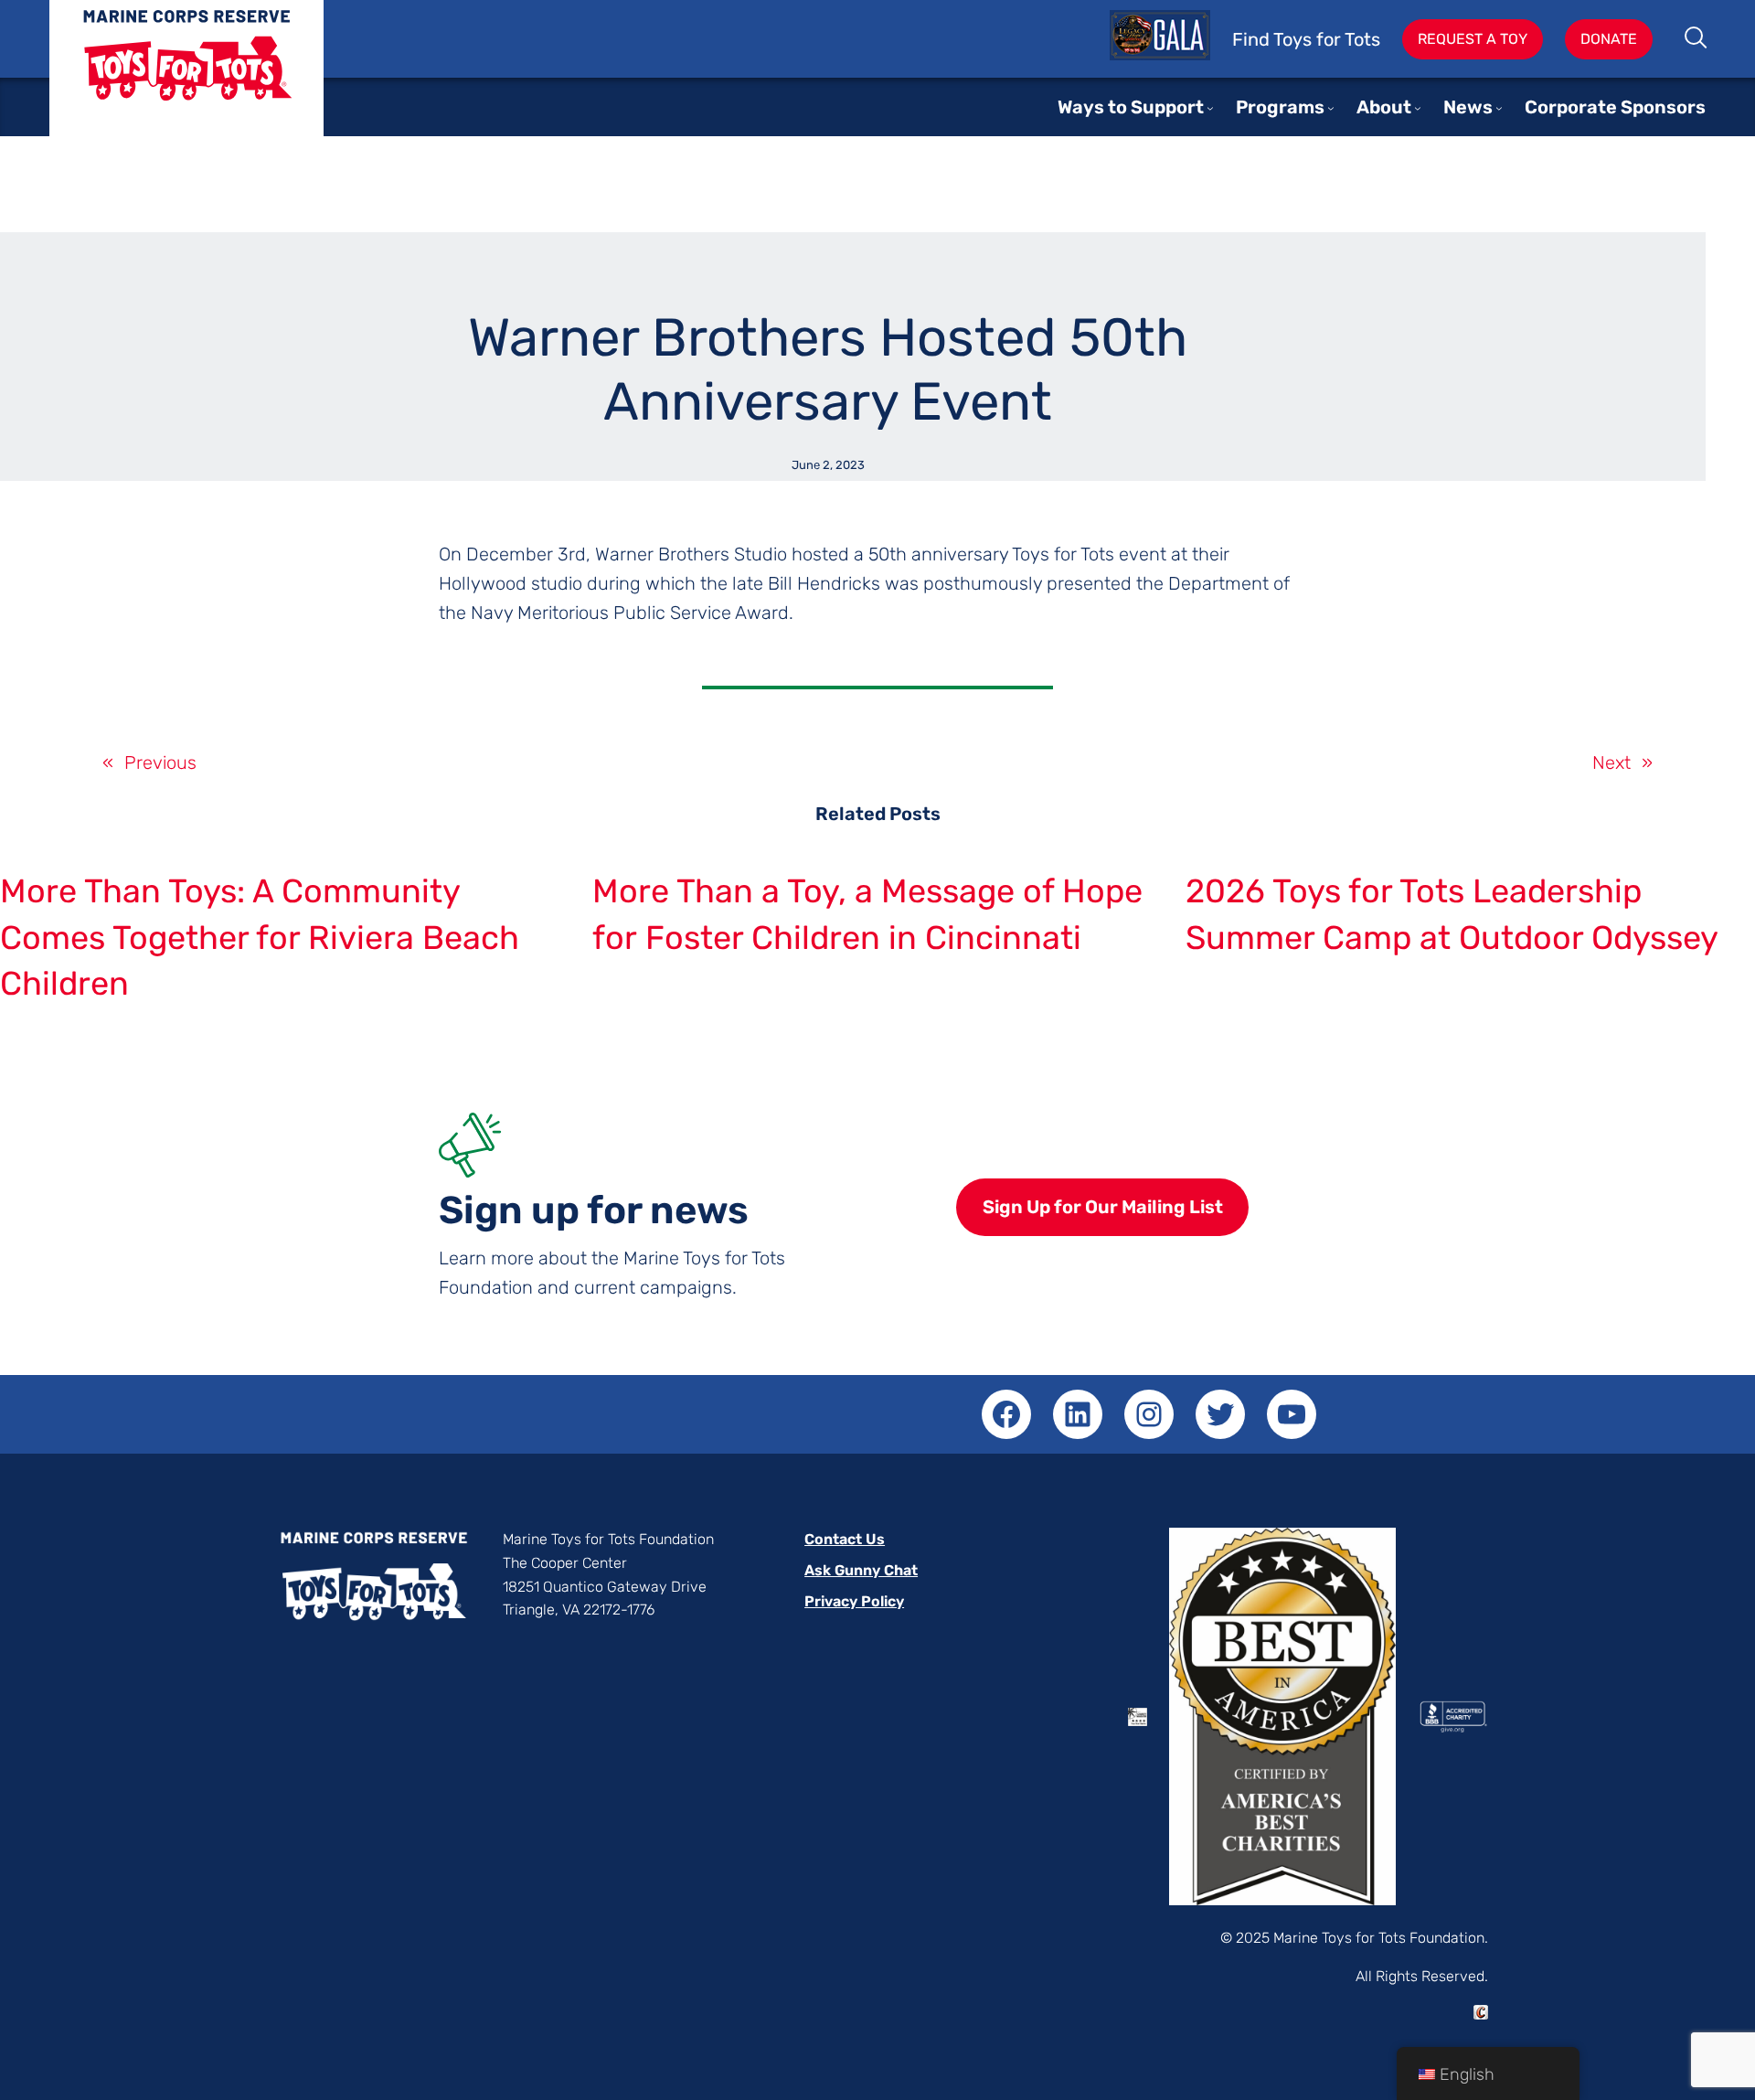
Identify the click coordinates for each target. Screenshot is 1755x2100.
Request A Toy (1473, 39)
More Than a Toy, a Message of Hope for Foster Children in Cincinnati (867, 914)
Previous (160, 762)
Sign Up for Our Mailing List (1103, 1207)
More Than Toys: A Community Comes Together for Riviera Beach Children (260, 937)
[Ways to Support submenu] (1210, 108)
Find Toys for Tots (1306, 39)
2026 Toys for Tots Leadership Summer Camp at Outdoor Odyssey (1452, 914)
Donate (1609, 39)
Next (1611, 762)
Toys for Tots (186, 82)
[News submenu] (1499, 108)
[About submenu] (1418, 108)
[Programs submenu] (1331, 108)
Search (1697, 39)
